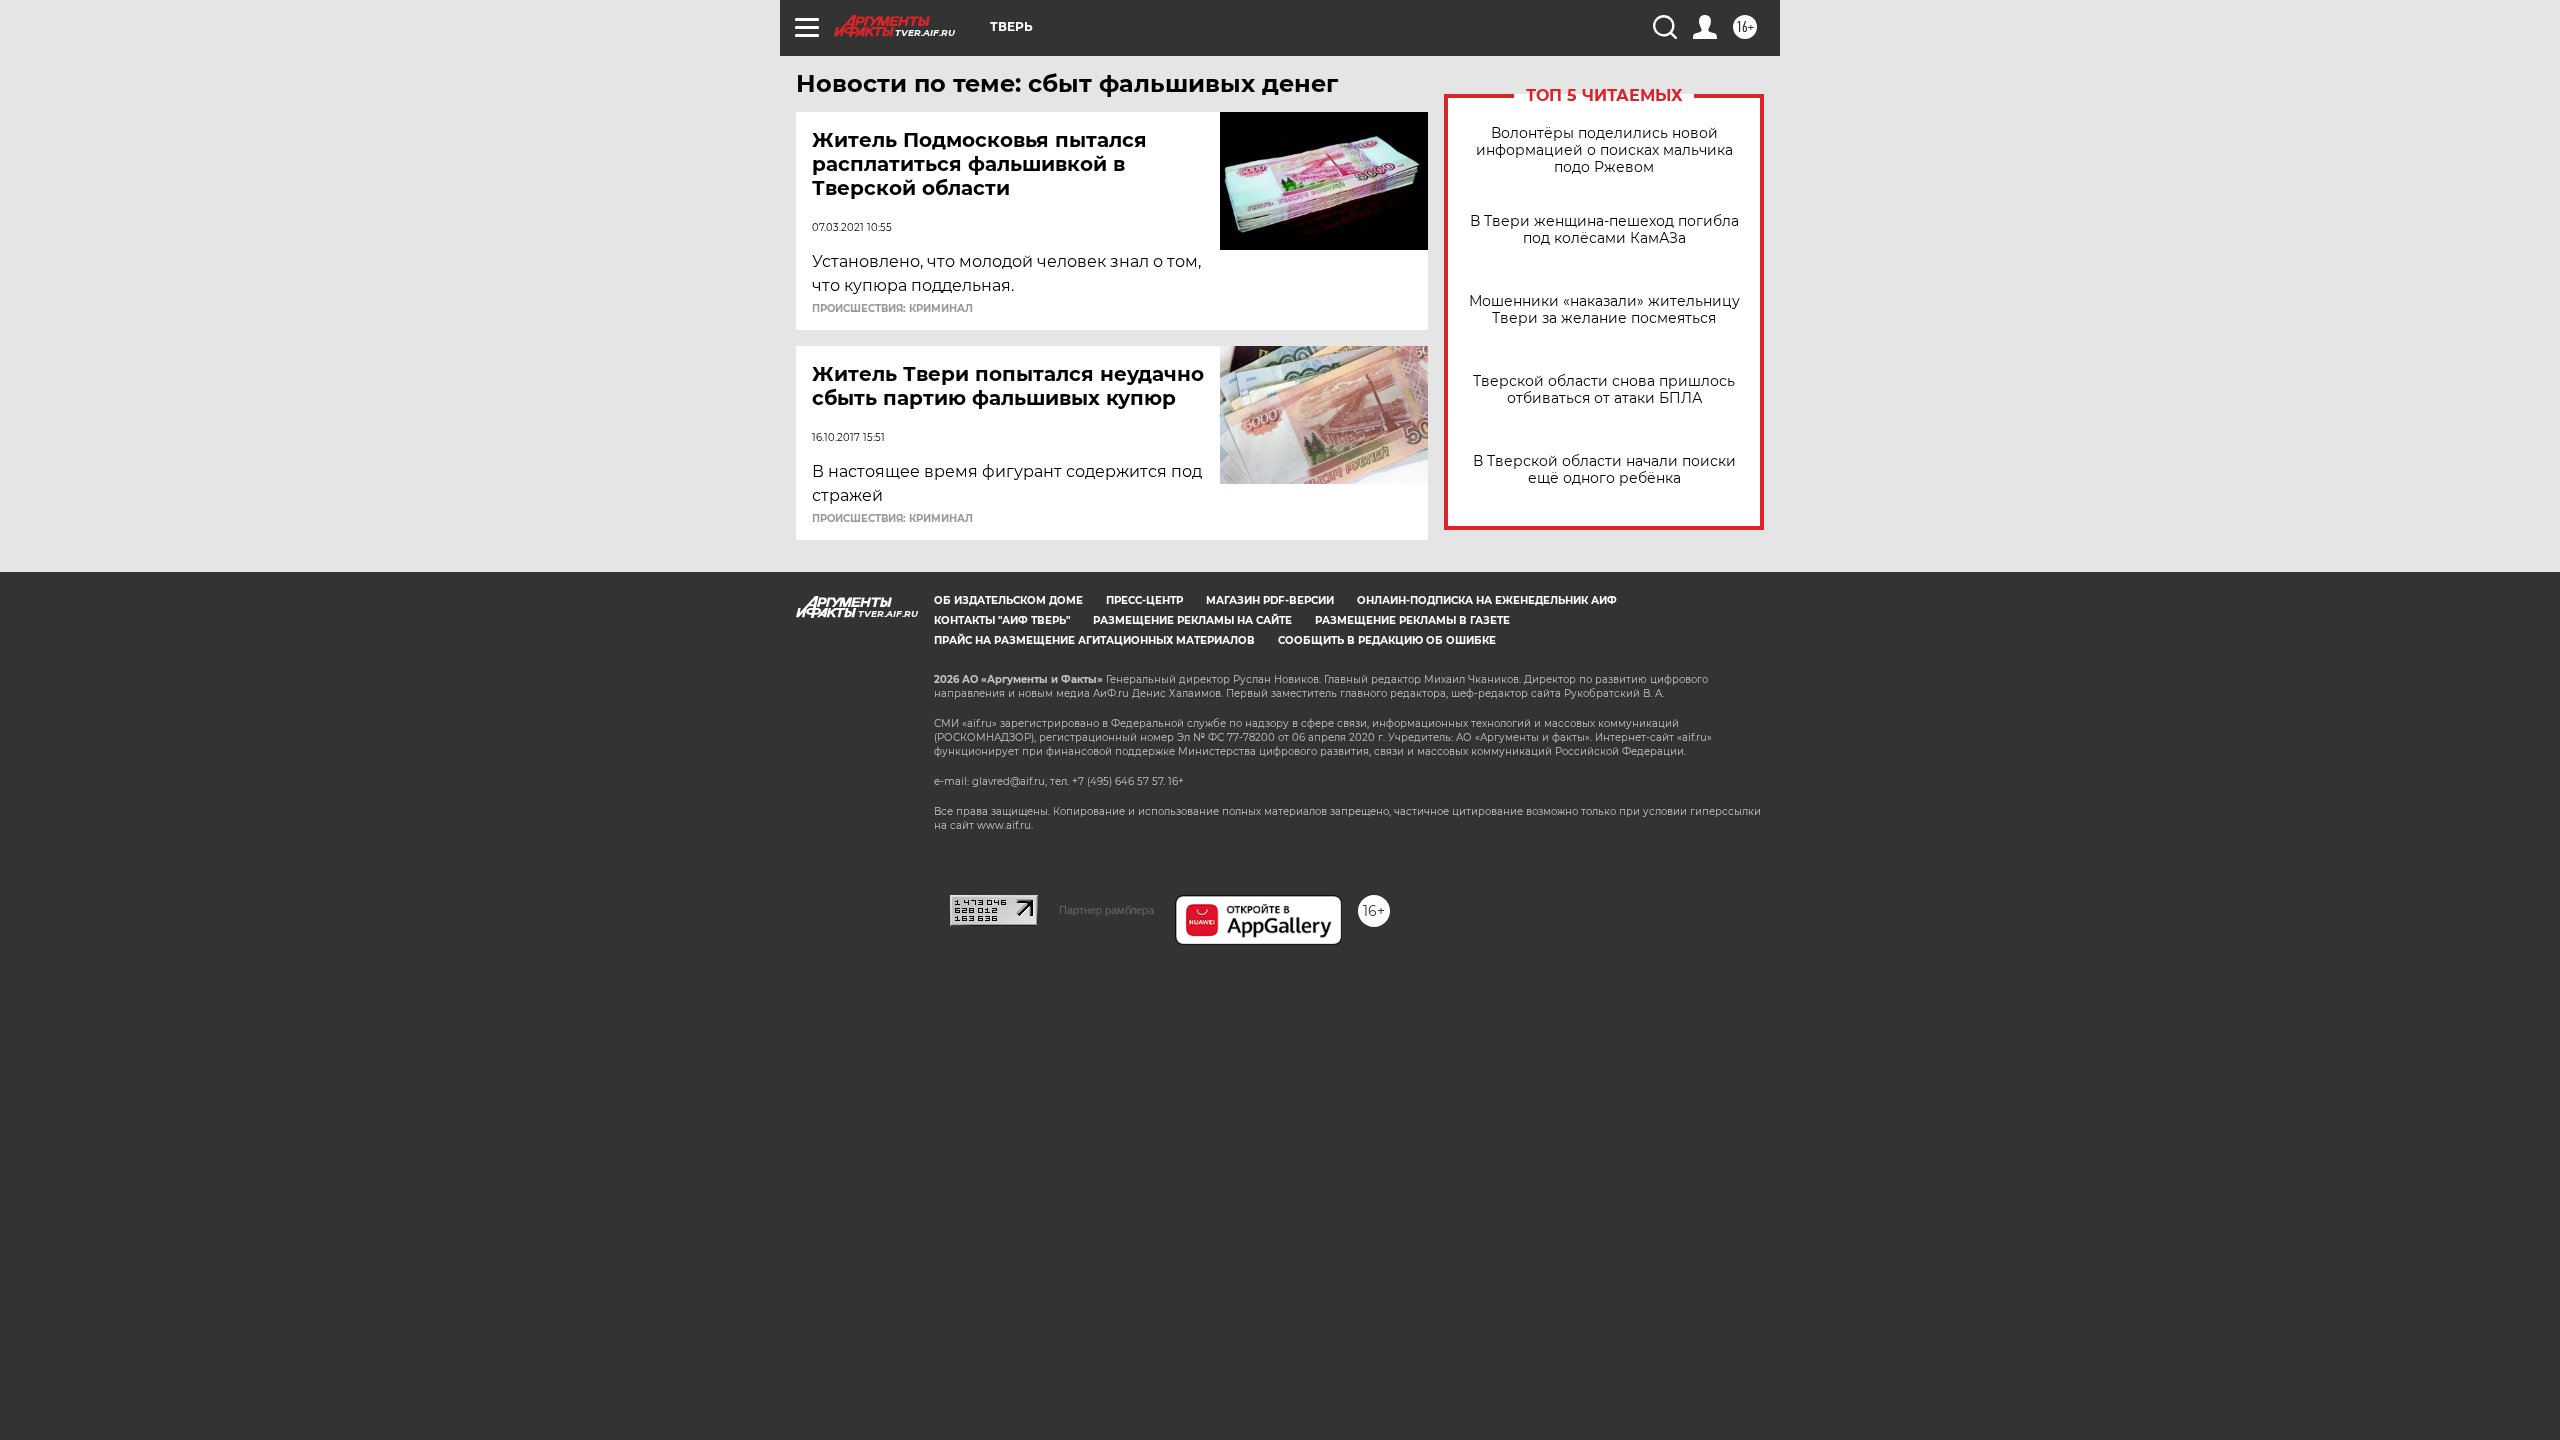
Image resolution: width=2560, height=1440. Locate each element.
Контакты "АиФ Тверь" (1002, 620)
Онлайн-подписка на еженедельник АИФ (1487, 600)
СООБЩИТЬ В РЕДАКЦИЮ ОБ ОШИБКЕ (1387, 640)
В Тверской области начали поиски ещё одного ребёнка (1604, 470)
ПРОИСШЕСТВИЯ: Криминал (892, 309)
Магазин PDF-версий (1270, 600)
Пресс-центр (1144, 600)
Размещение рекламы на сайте (1192, 620)
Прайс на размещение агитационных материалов (1094, 640)
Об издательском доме (1008, 600)
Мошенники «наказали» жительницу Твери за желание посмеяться (1604, 310)
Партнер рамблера (1106, 910)
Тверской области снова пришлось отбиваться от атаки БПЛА (1604, 390)
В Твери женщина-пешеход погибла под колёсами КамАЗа (1604, 230)
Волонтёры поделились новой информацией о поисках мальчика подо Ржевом (1604, 150)
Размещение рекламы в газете (1412, 620)
